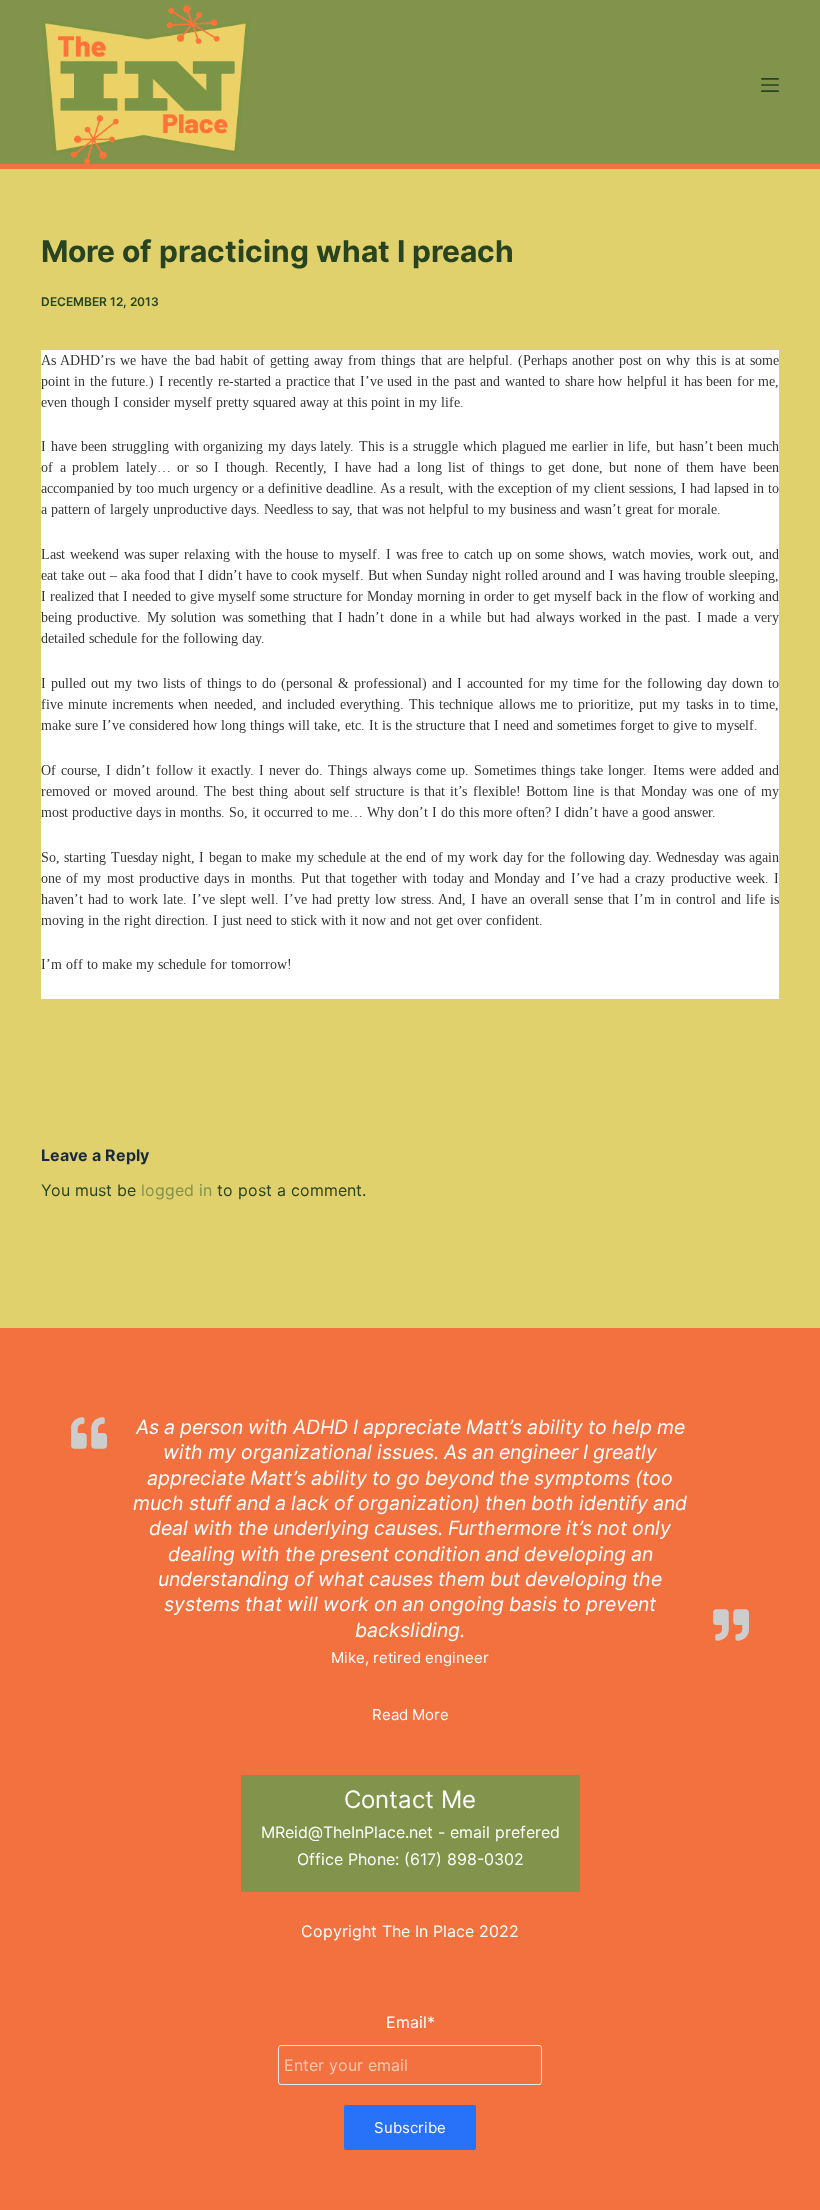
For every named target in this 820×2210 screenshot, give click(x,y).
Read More (410, 1714)
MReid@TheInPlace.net (347, 1832)
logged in (176, 1190)
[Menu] (770, 85)
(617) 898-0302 (464, 1859)
